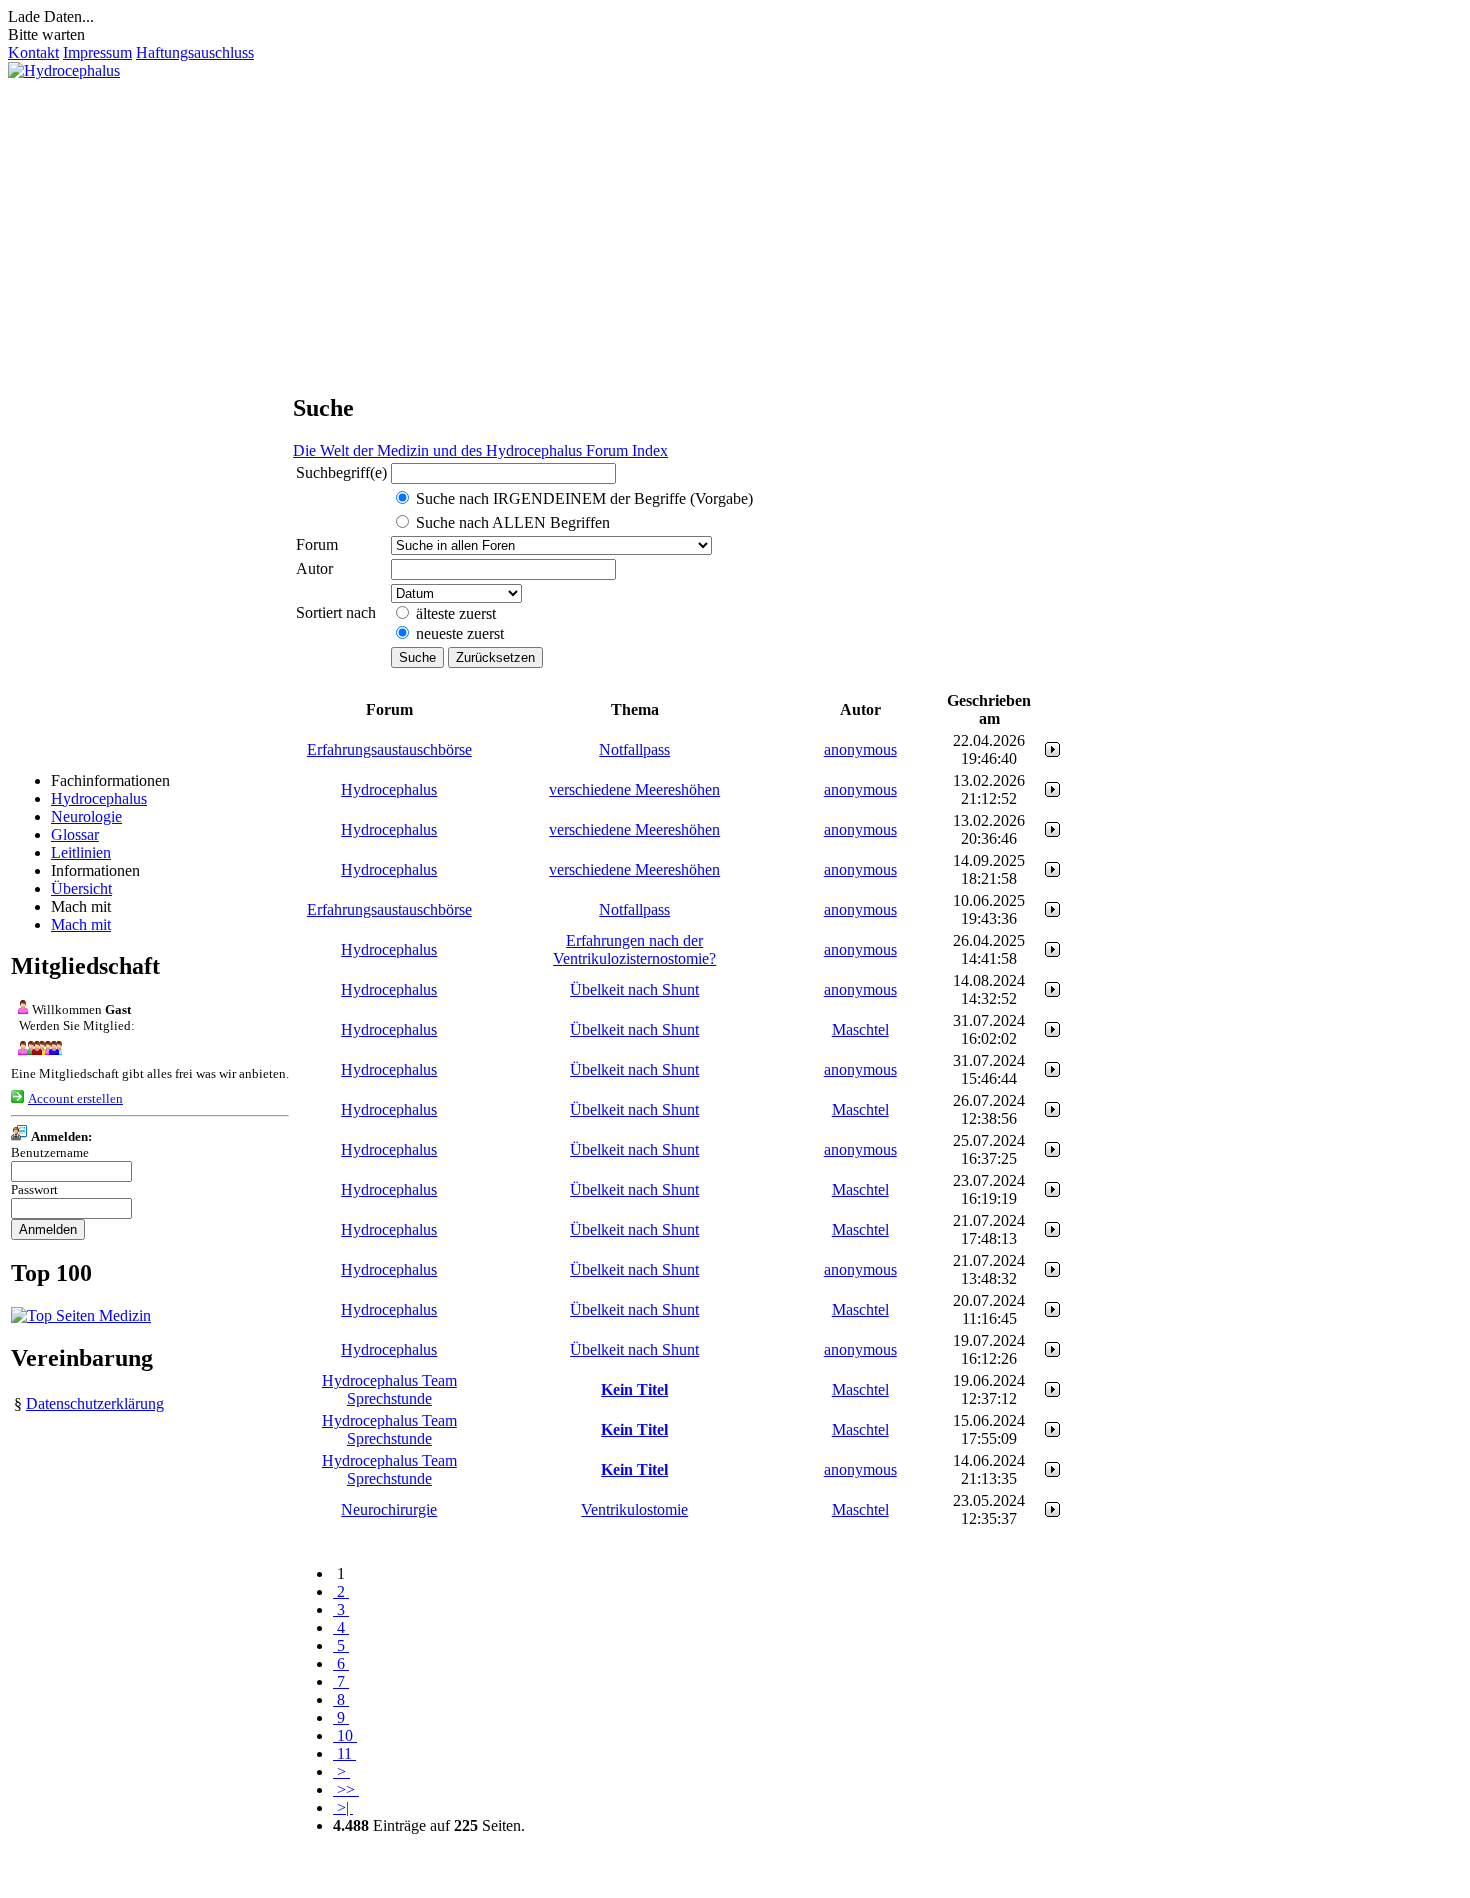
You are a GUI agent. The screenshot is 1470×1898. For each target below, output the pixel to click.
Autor (314, 568)
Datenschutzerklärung (95, 1403)
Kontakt (33, 52)
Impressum (97, 52)
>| (343, 1807)
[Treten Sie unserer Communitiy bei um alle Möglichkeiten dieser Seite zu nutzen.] (36, 1049)
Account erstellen (75, 1098)
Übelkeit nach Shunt (634, 989)
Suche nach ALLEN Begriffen (513, 522)
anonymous (860, 749)
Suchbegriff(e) (341, 472)
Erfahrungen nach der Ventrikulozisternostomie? (634, 949)
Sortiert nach (336, 612)
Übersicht (81, 888)
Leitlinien (81, 852)
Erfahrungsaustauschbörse (389, 749)
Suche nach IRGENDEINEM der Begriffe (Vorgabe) (584, 498)
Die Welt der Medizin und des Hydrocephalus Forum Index (480, 450)
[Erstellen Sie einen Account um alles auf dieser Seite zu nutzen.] (17, 1097)
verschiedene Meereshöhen (634, 789)
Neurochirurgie (389, 1509)
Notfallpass (634, 749)
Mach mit (81, 924)
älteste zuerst (456, 613)
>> (346, 1789)
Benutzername (50, 1152)
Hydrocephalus (99, 798)
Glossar (75, 834)
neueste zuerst (460, 633)
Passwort (34, 1189)
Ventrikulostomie (634, 1509)
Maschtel (860, 1029)
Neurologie (86, 816)
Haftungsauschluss (195, 52)
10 (345, 1735)
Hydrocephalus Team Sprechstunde (389, 1389)
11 (344, 1753)
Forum (317, 544)
